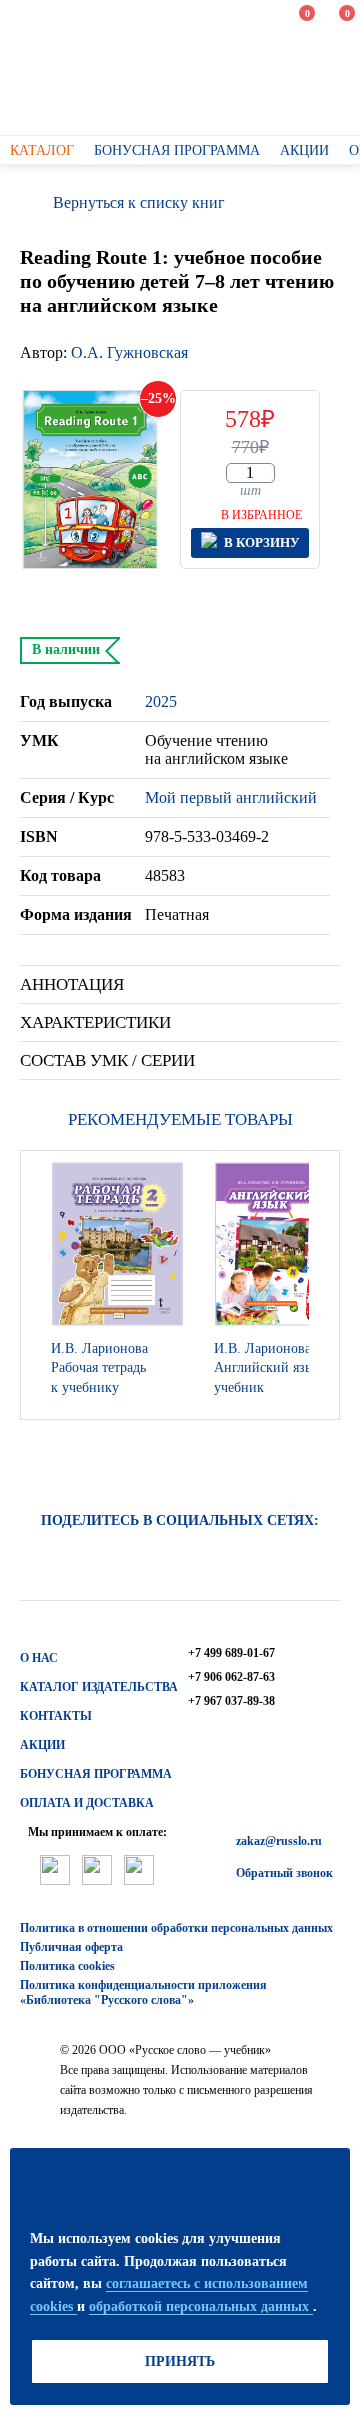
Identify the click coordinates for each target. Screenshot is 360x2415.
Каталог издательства (99, 1687)
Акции (42, 1745)
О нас (39, 1658)
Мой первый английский (231, 797)
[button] (319, 1285)
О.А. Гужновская (129, 352)
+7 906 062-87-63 (231, 1677)
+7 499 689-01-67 (231, 1653)
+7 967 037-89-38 (231, 1701)
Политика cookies (67, 1966)
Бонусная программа (96, 1774)
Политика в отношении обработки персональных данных (176, 1928)
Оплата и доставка (87, 1803)
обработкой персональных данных (201, 2306)
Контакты (56, 1716)
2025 (161, 701)
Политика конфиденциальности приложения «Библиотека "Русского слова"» (143, 1992)
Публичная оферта (71, 1947)
